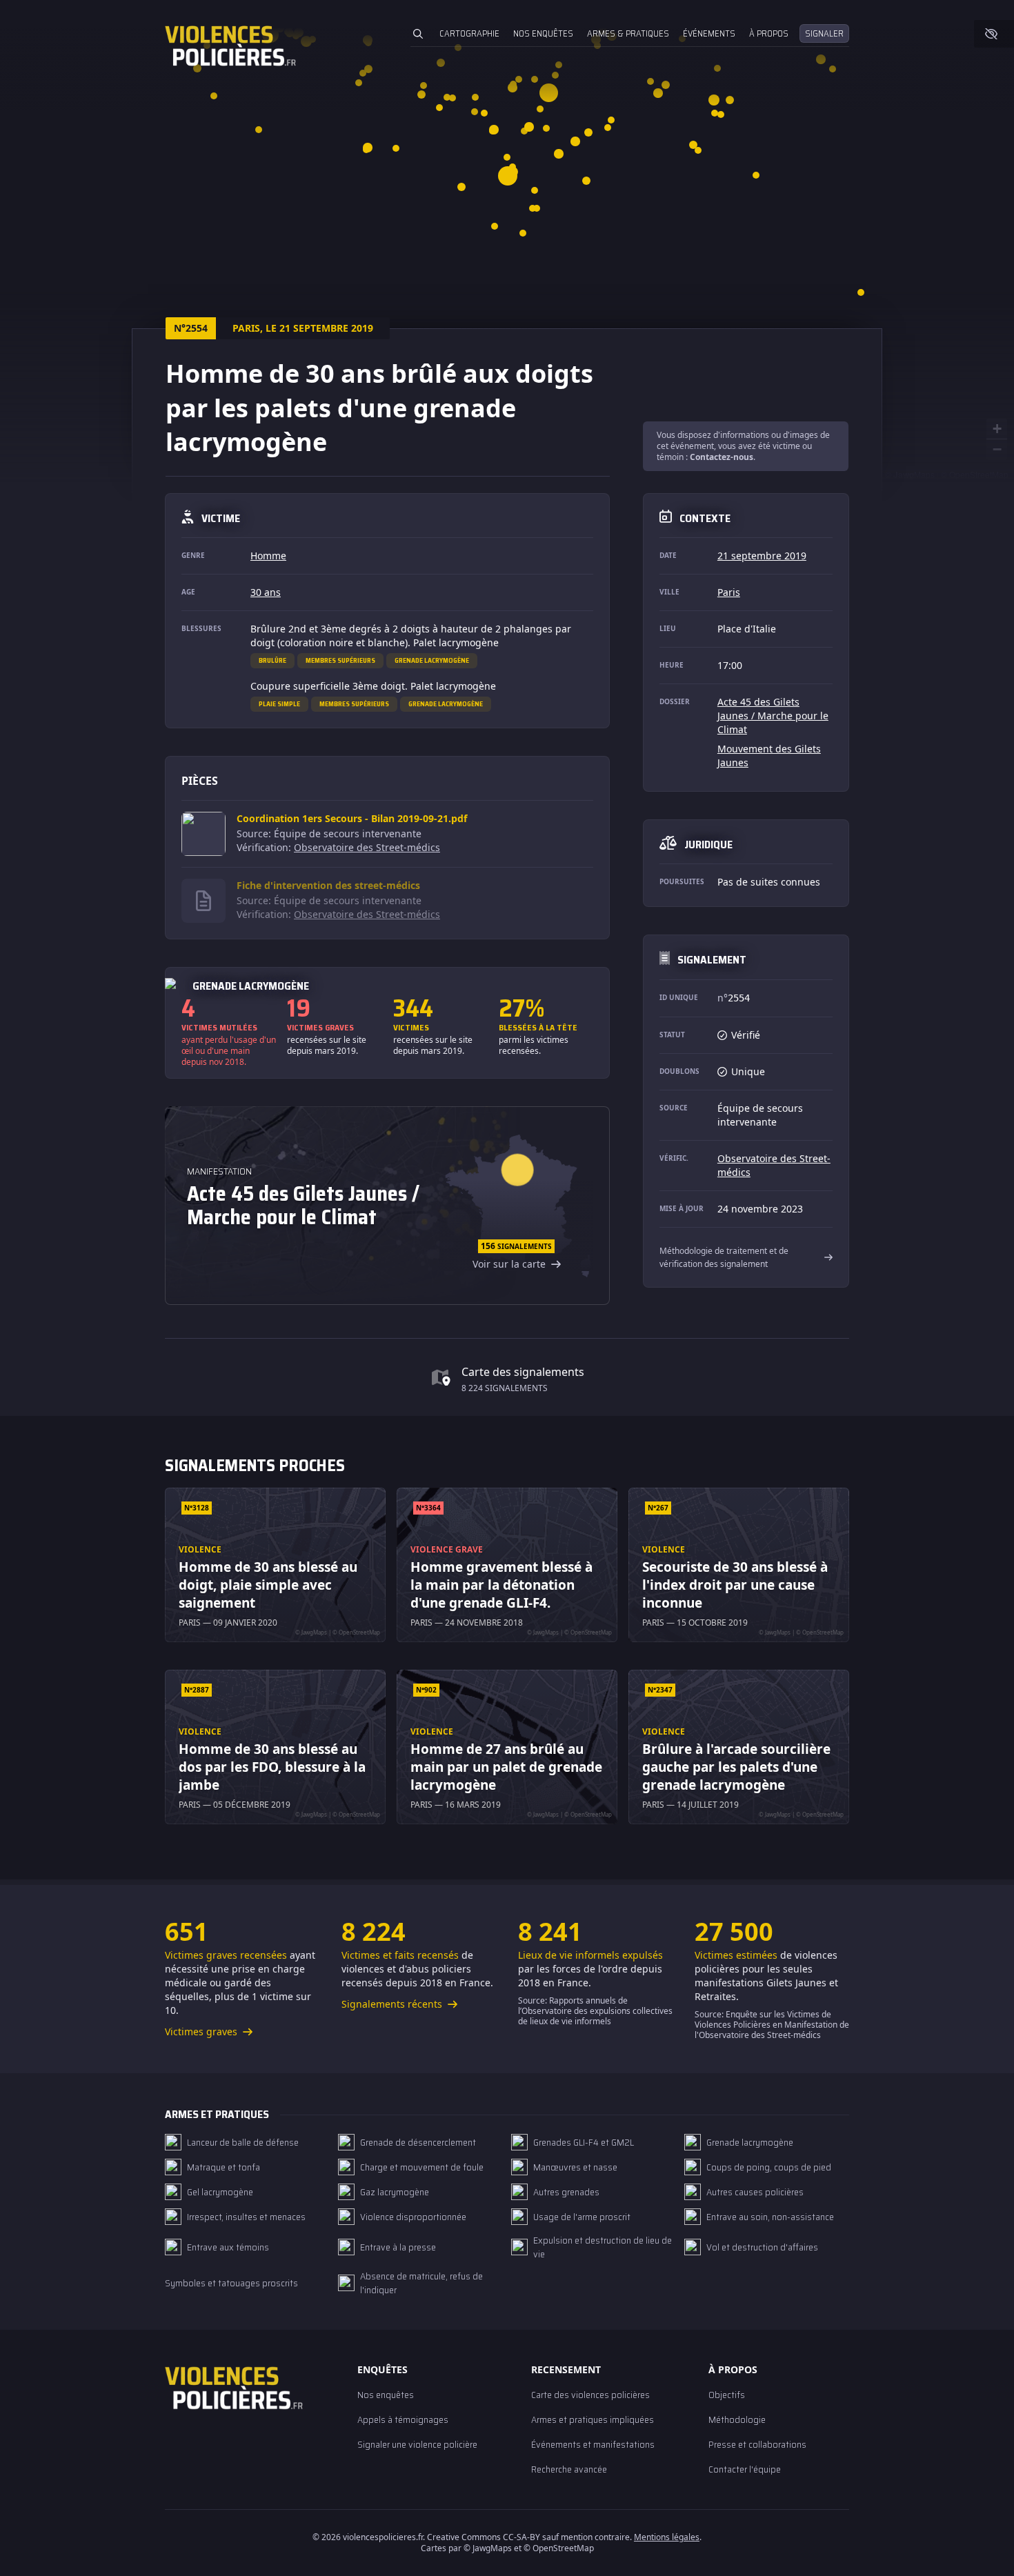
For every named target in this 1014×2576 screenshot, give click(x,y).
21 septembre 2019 (762, 556)
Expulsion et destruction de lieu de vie (603, 2247)
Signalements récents (393, 2004)
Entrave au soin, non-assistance (770, 2217)
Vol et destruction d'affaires (762, 2247)
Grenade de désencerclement (418, 2142)
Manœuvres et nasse (575, 2167)
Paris (729, 592)
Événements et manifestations (593, 2444)
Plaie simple (279, 704)
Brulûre (272, 660)
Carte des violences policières (590, 2395)
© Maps (910, 474)
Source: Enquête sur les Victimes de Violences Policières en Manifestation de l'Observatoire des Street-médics (772, 2025)
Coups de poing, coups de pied (769, 2167)
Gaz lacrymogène (395, 2192)
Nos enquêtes (543, 33)
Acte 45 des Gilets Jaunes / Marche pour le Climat (773, 716)
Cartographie (469, 33)
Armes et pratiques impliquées (593, 2419)
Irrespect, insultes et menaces (246, 2217)
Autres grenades (566, 2192)
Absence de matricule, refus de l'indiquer (421, 2283)
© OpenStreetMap (975, 474)
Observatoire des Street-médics (367, 847)
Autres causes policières (755, 2192)
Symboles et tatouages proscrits (231, 2283)
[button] (367, 147)
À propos (769, 33)
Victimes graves (202, 2031)
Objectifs (727, 2395)
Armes (628, 33)
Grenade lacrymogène (432, 660)
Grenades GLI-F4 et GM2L (584, 2142)
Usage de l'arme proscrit (582, 2217)
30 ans (266, 592)
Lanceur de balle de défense (243, 2142)
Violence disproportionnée (413, 2217)
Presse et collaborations (757, 2444)
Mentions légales (667, 2537)
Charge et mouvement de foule (422, 2167)
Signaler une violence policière (417, 2444)
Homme (268, 556)
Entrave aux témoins (228, 2247)
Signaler (824, 33)
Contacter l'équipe (745, 2469)
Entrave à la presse (398, 2247)
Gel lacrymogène (220, 2192)
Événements (709, 33)
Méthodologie (737, 2419)
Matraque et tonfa (223, 2167)
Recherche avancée (569, 2469)
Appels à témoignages (403, 2419)
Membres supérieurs (340, 660)
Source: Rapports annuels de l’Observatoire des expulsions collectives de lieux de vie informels (595, 2011)
